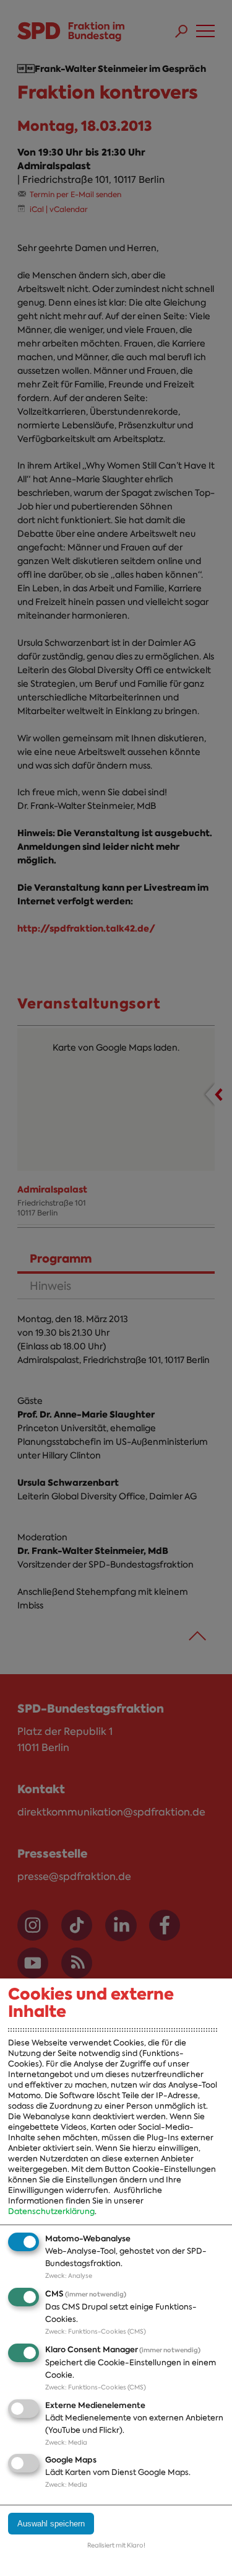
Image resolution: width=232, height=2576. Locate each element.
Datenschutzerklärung (51, 2211)
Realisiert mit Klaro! (116, 2545)
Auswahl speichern (51, 2524)
